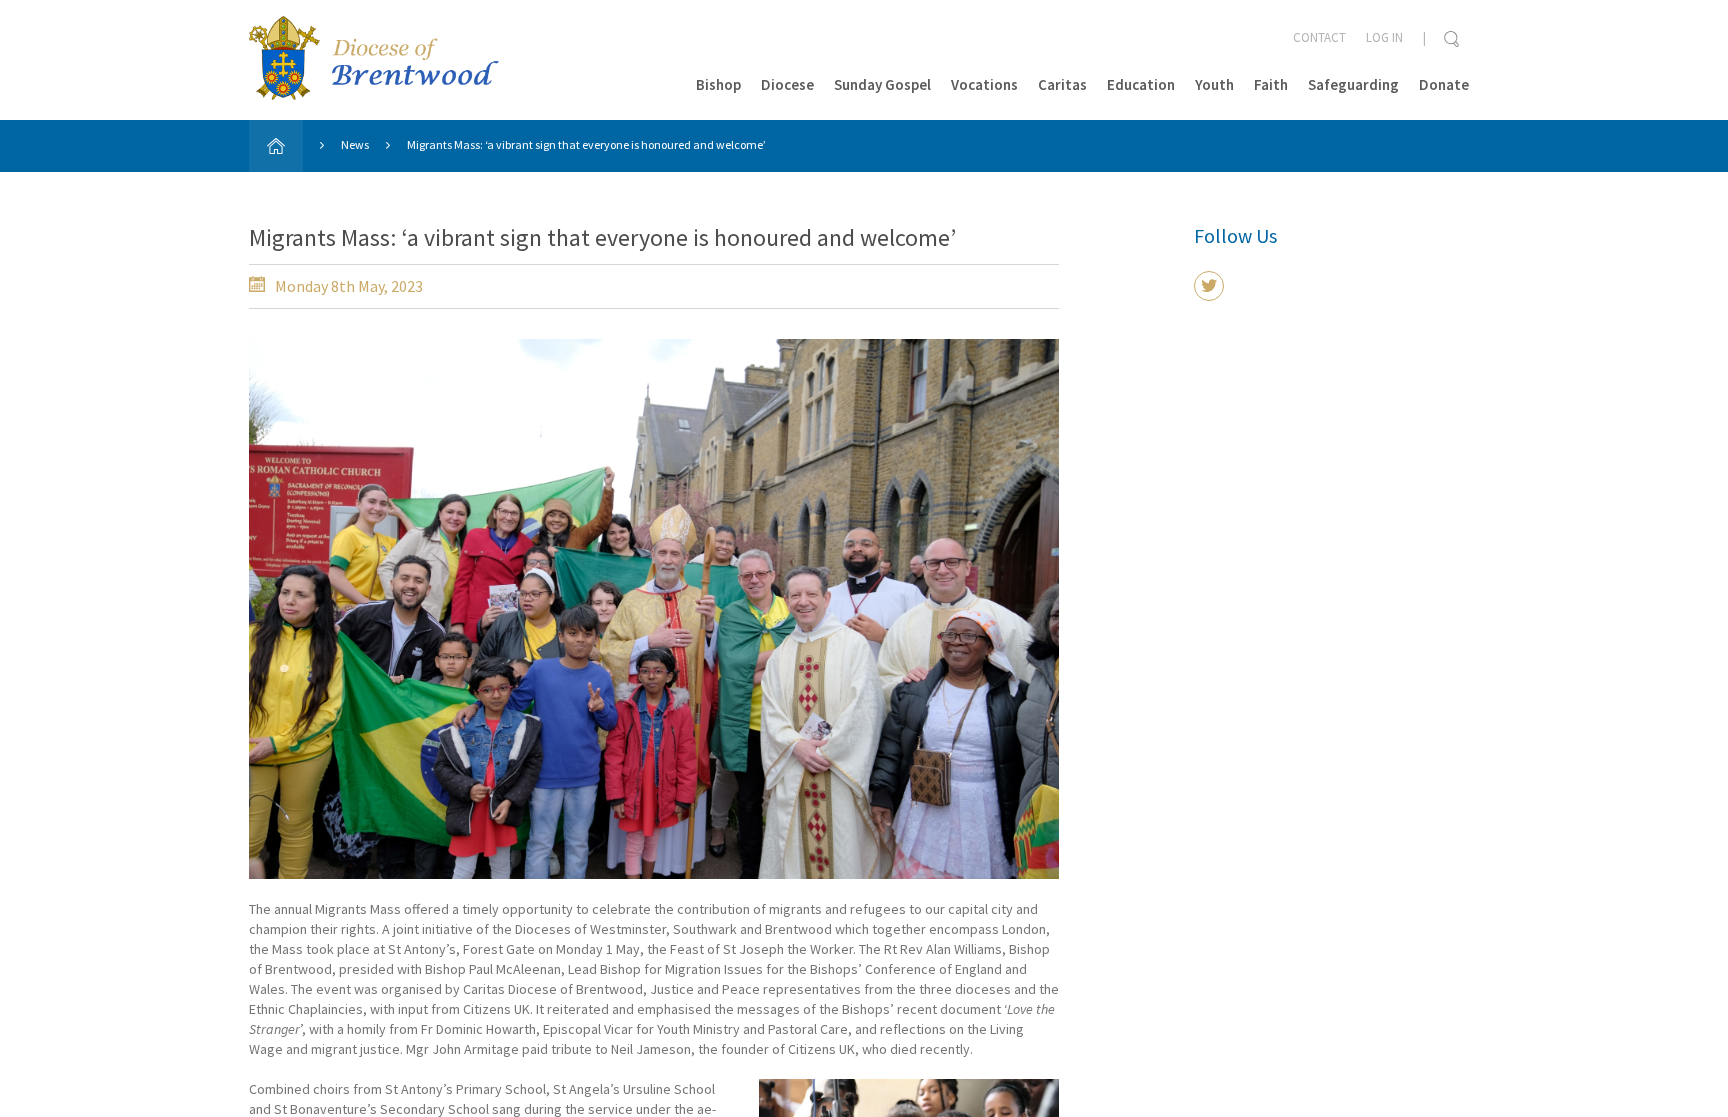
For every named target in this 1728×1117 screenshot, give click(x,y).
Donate (1444, 84)
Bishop (718, 84)
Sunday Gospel (882, 84)
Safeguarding (1353, 84)
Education (1141, 84)
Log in (1384, 37)
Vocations (984, 84)
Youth (1214, 84)
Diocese (787, 84)
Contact (1319, 37)
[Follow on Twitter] (1209, 286)
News (355, 144)
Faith (1271, 84)
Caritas (1062, 84)
